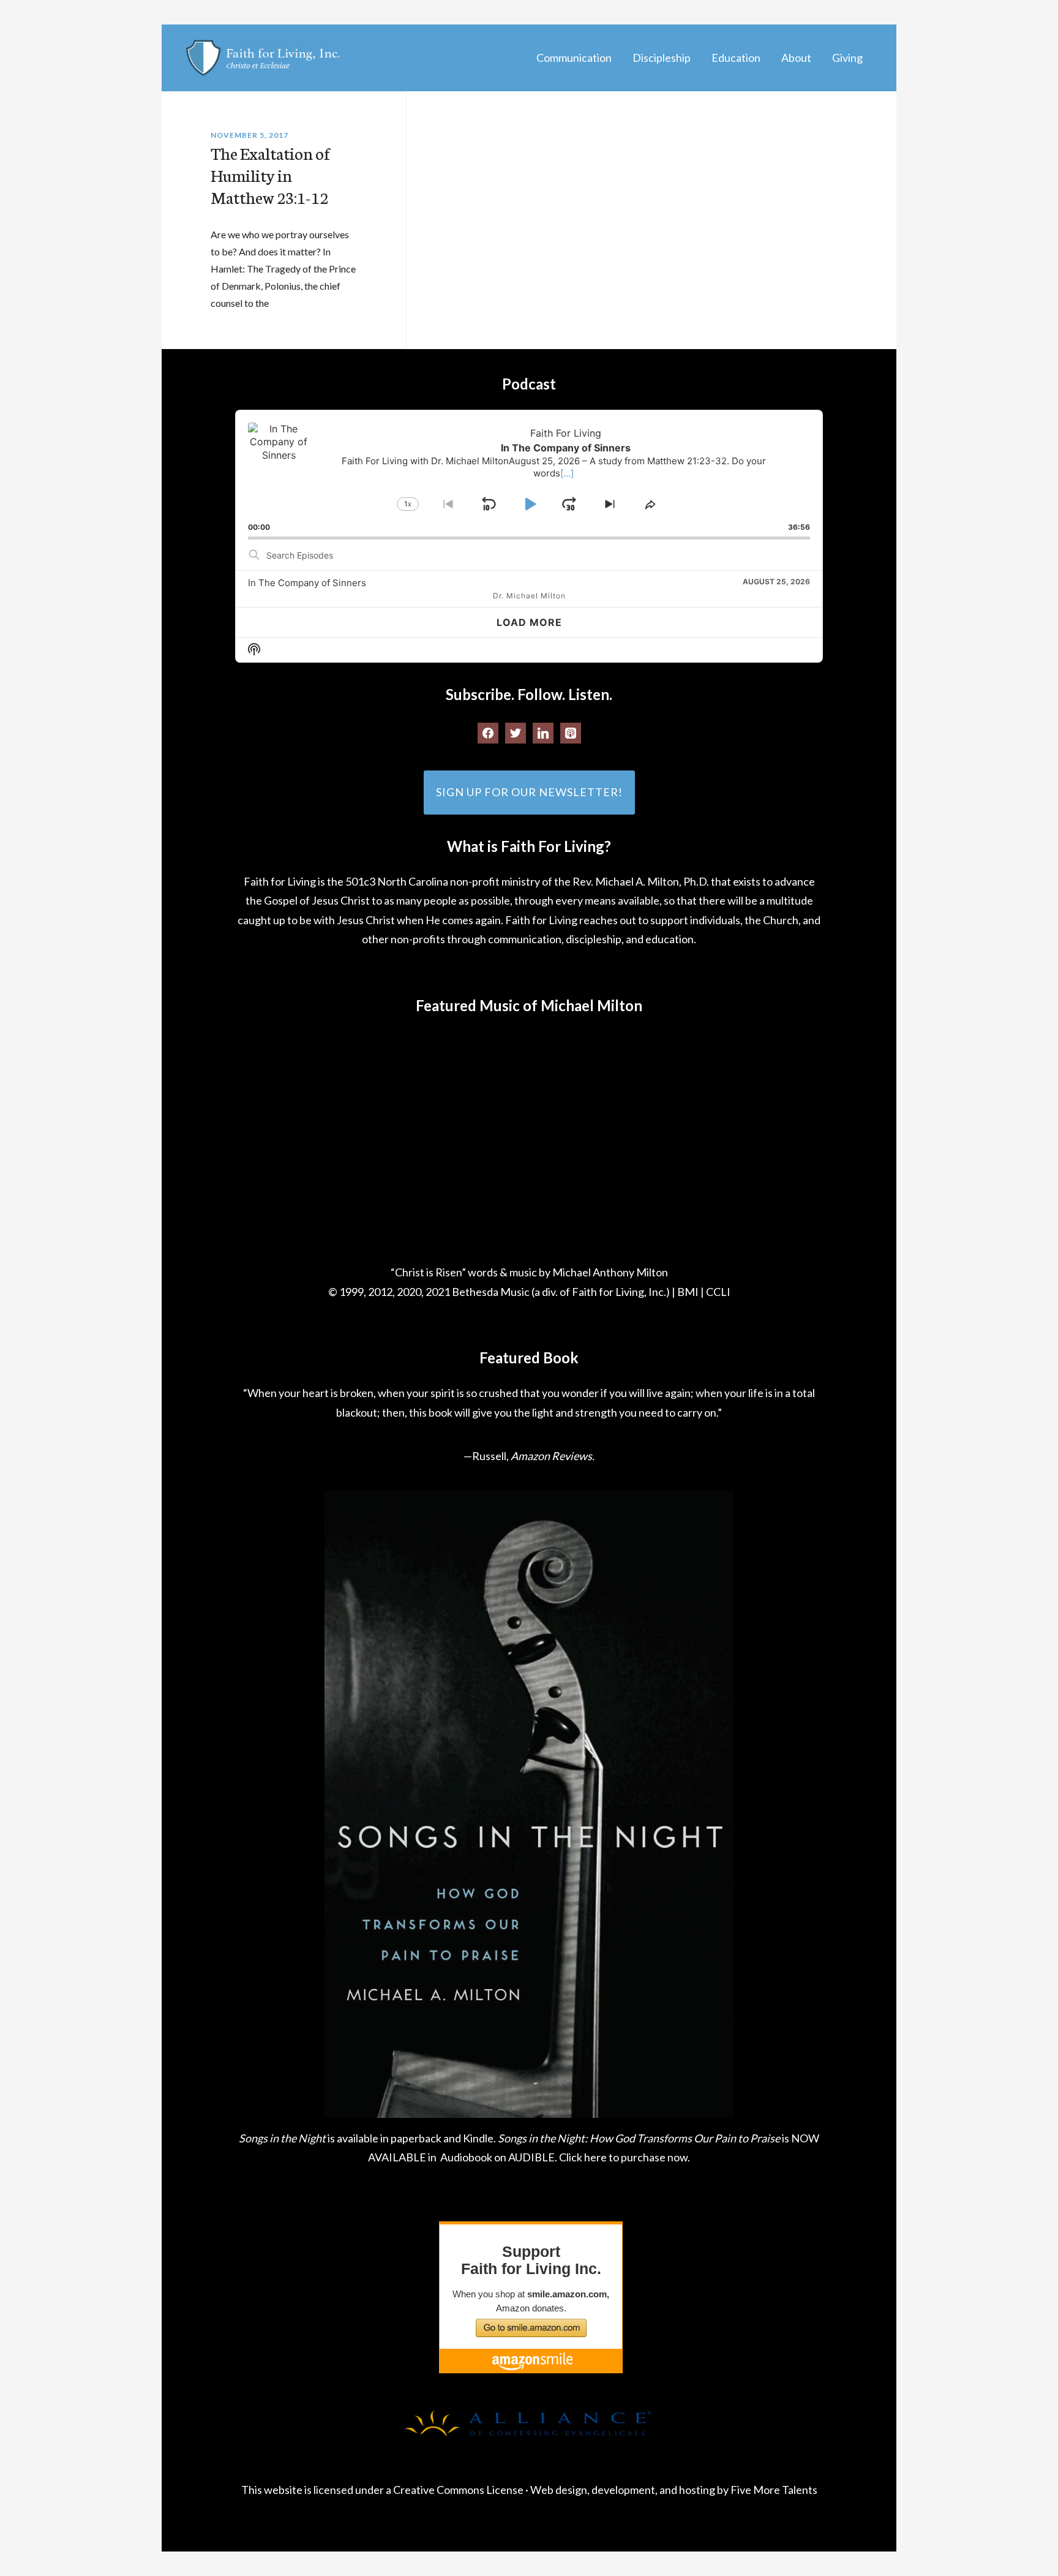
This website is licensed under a (317, 2490)
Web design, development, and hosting (623, 2490)
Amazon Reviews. (553, 1456)
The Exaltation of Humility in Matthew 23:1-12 (270, 175)
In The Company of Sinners (307, 583)
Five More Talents (774, 2490)
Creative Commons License (458, 2490)
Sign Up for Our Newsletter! (529, 792)
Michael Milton (263, 58)
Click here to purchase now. (625, 2157)
